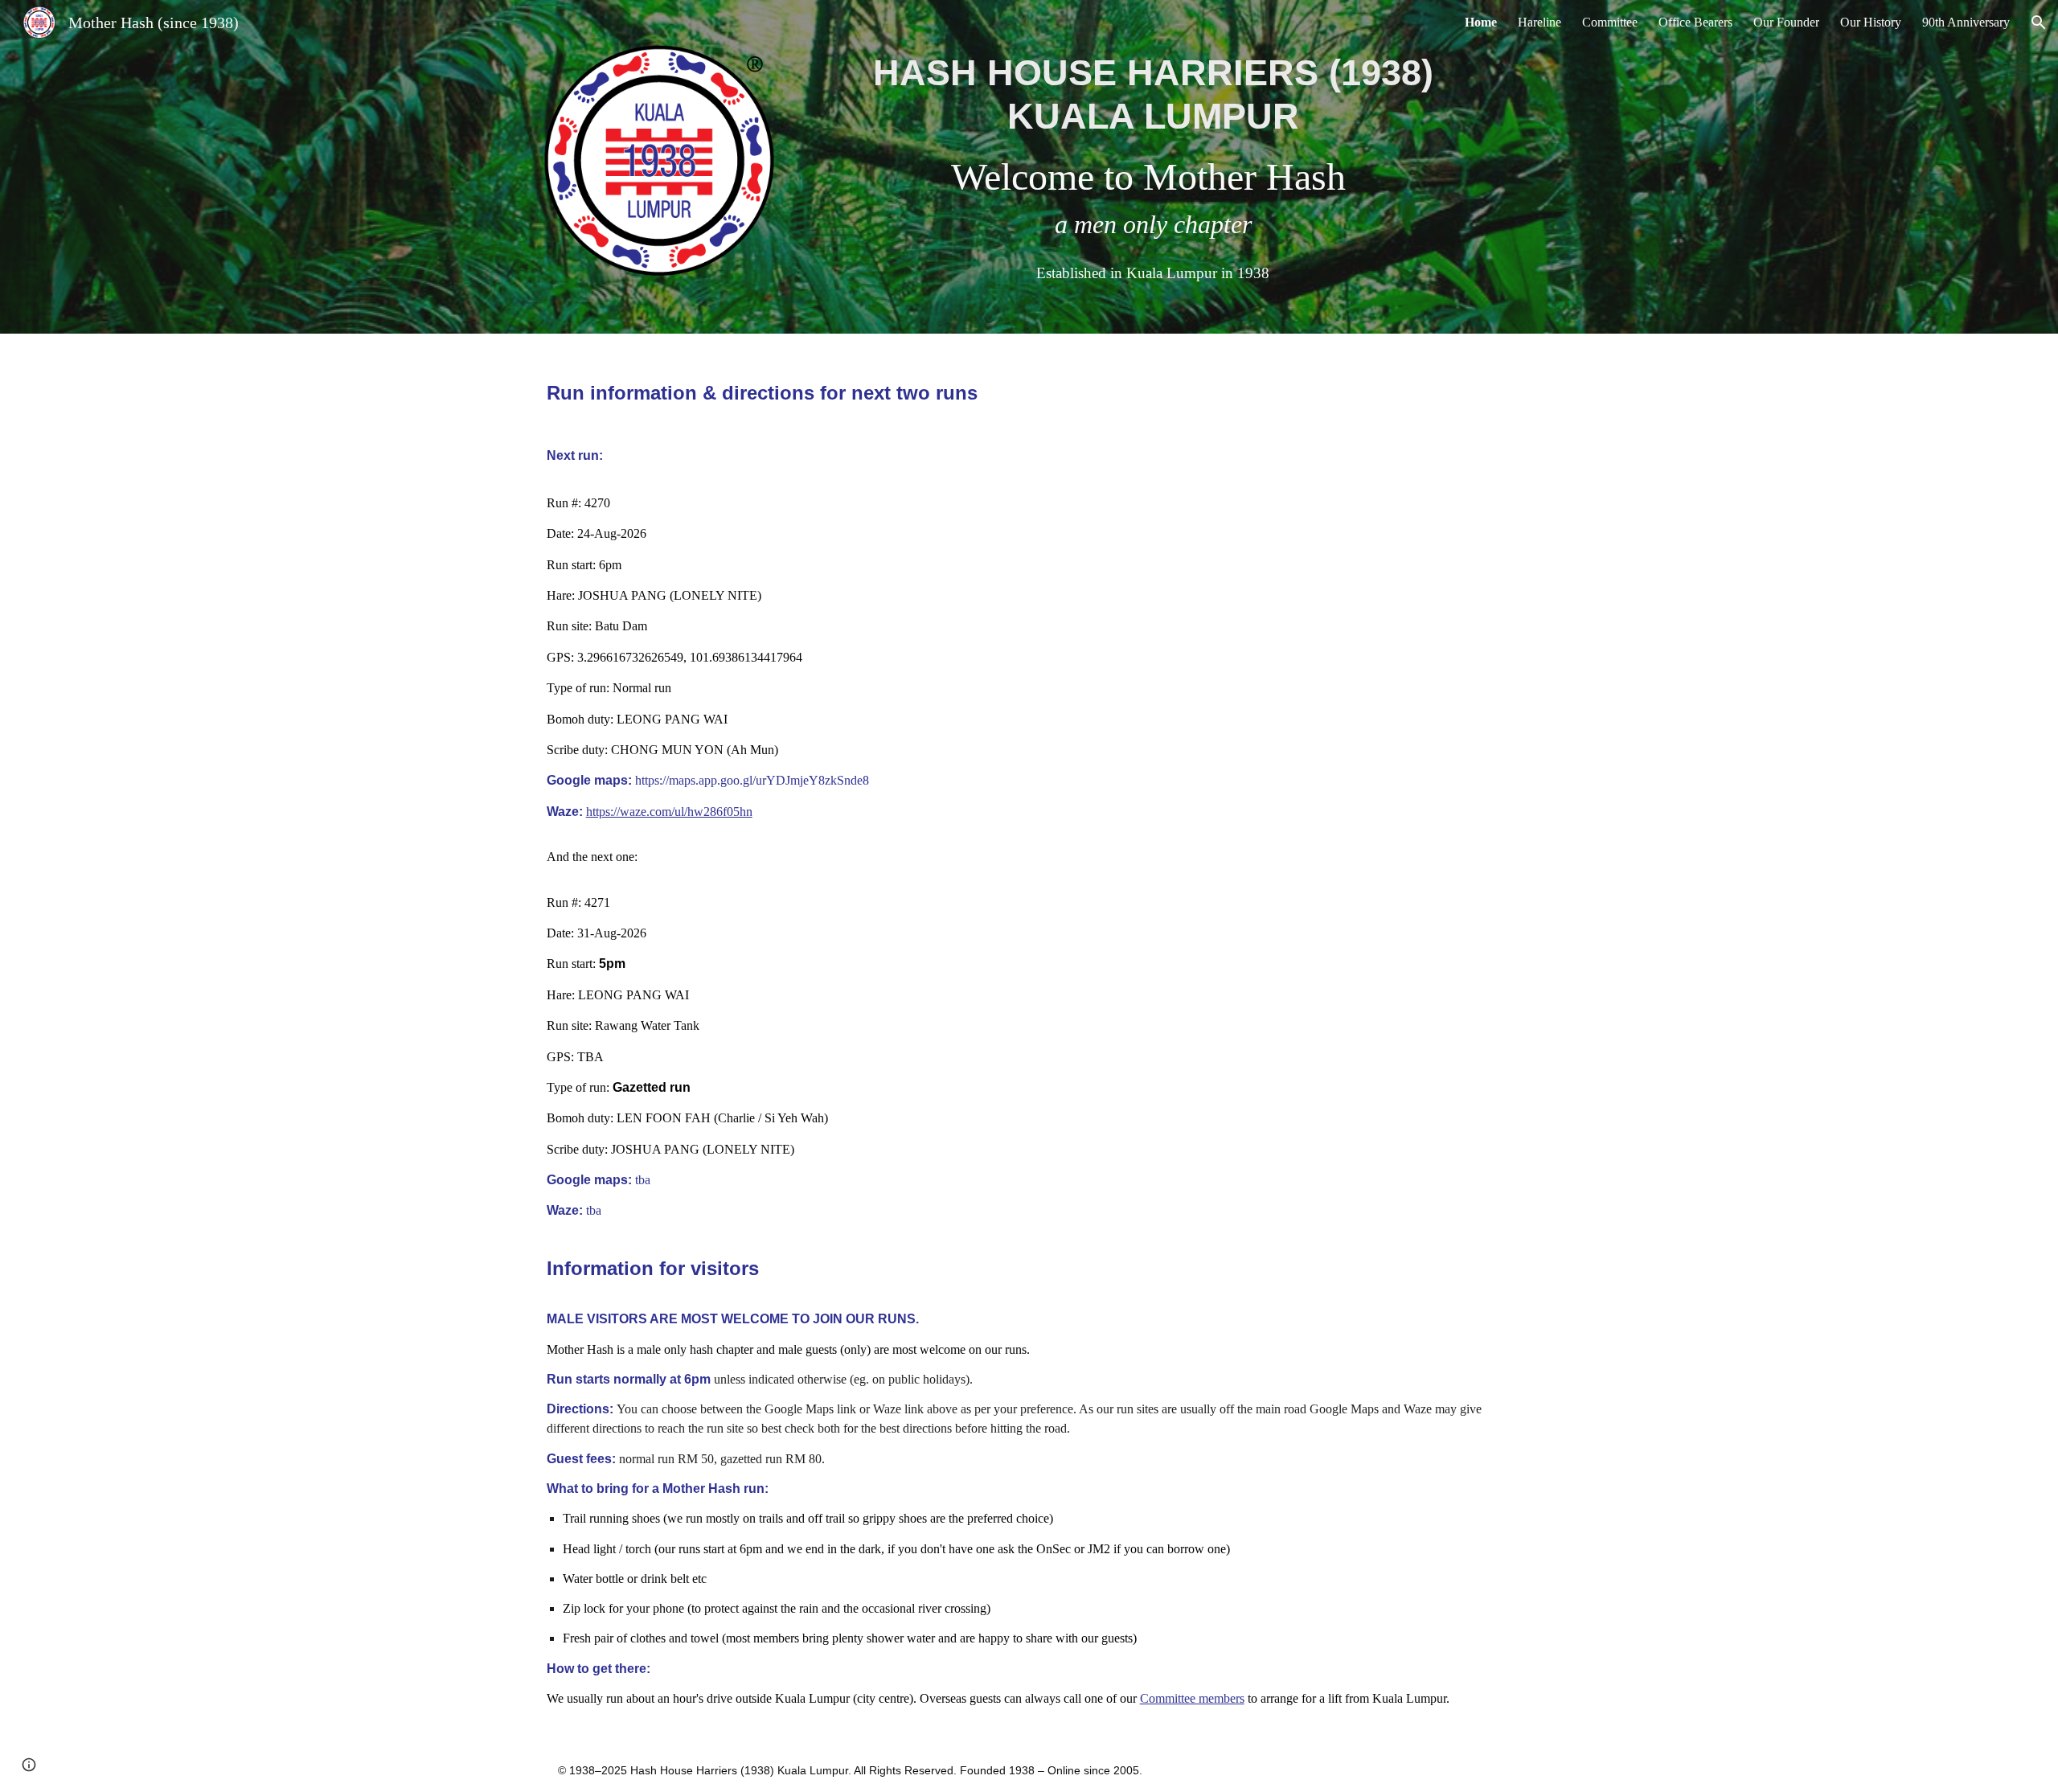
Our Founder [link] (1786, 22)
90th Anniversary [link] (1966, 22)
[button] (2039, 23)
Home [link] (1481, 22)
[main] (1153, 167)
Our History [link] (1871, 22)
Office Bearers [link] (1695, 22)
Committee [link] (1610, 22)
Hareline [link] (1539, 22)
